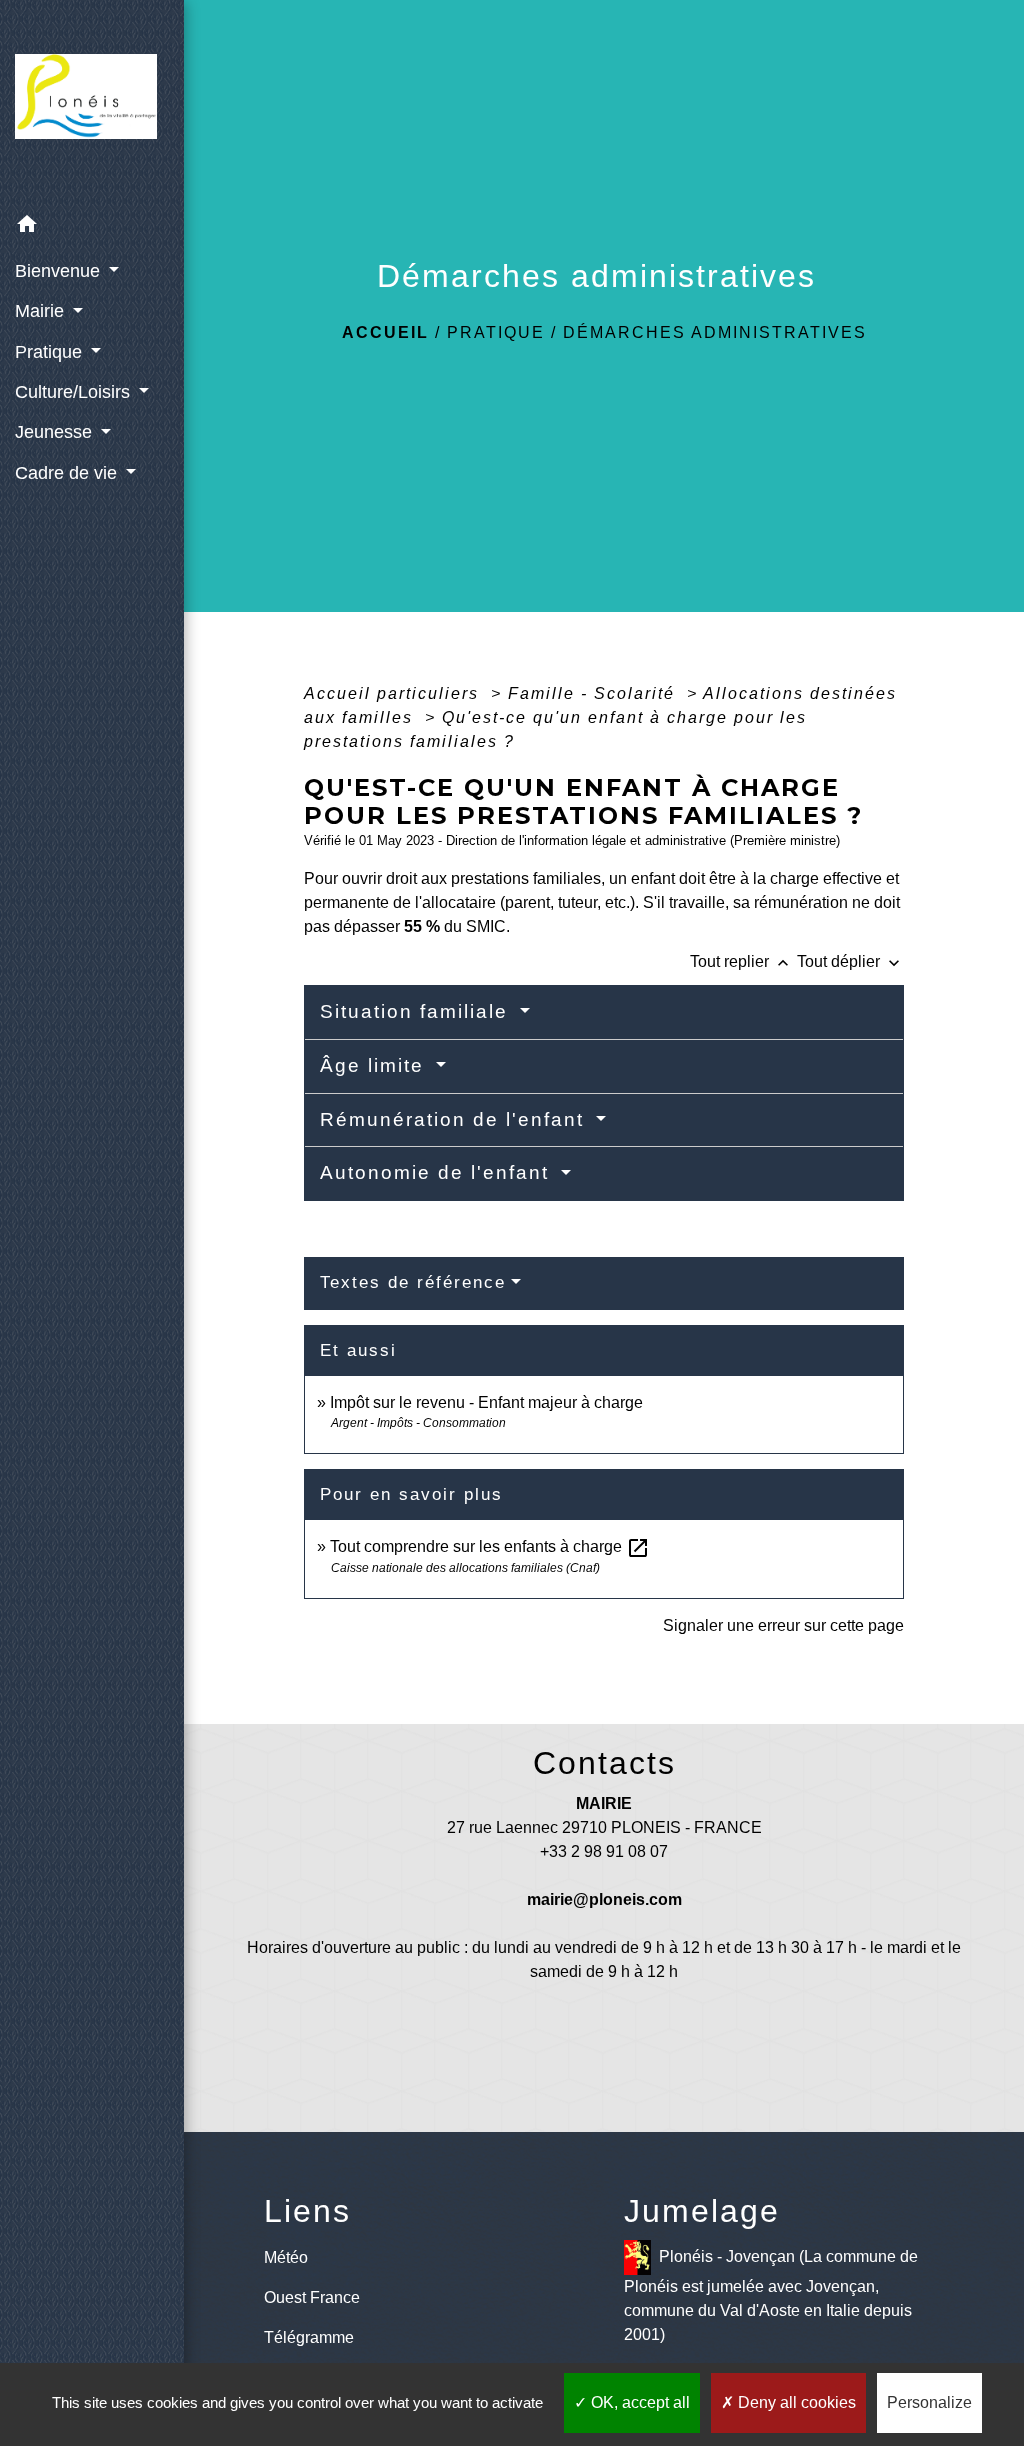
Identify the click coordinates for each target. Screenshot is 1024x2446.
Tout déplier (850, 961)
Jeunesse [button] (56, 432)
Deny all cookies (795, 2402)
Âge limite (375, 1065)
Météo (286, 2257)
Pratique (496, 332)
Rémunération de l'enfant (455, 1119)
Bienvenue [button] (60, 271)
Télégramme (309, 2337)
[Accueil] (92, 102)
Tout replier (741, 961)
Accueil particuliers (394, 693)
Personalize (929, 2402)
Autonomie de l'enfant (438, 1172)
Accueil (385, 332)
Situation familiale (417, 1011)
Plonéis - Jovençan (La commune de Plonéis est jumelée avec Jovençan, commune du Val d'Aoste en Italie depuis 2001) (771, 2295)
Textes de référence (413, 1282)
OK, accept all (638, 2402)
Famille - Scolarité (594, 693)
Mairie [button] (42, 311)
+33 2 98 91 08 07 (604, 1851)
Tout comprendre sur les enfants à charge (490, 1546)
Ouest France (312, 2297)
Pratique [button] (51, 352)
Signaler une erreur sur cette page (783, 1625)
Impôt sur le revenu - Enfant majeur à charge (486, 1402)
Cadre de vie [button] (68, 473)
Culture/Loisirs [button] (75, 392)
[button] (92, 227)
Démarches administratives (715, 332)
